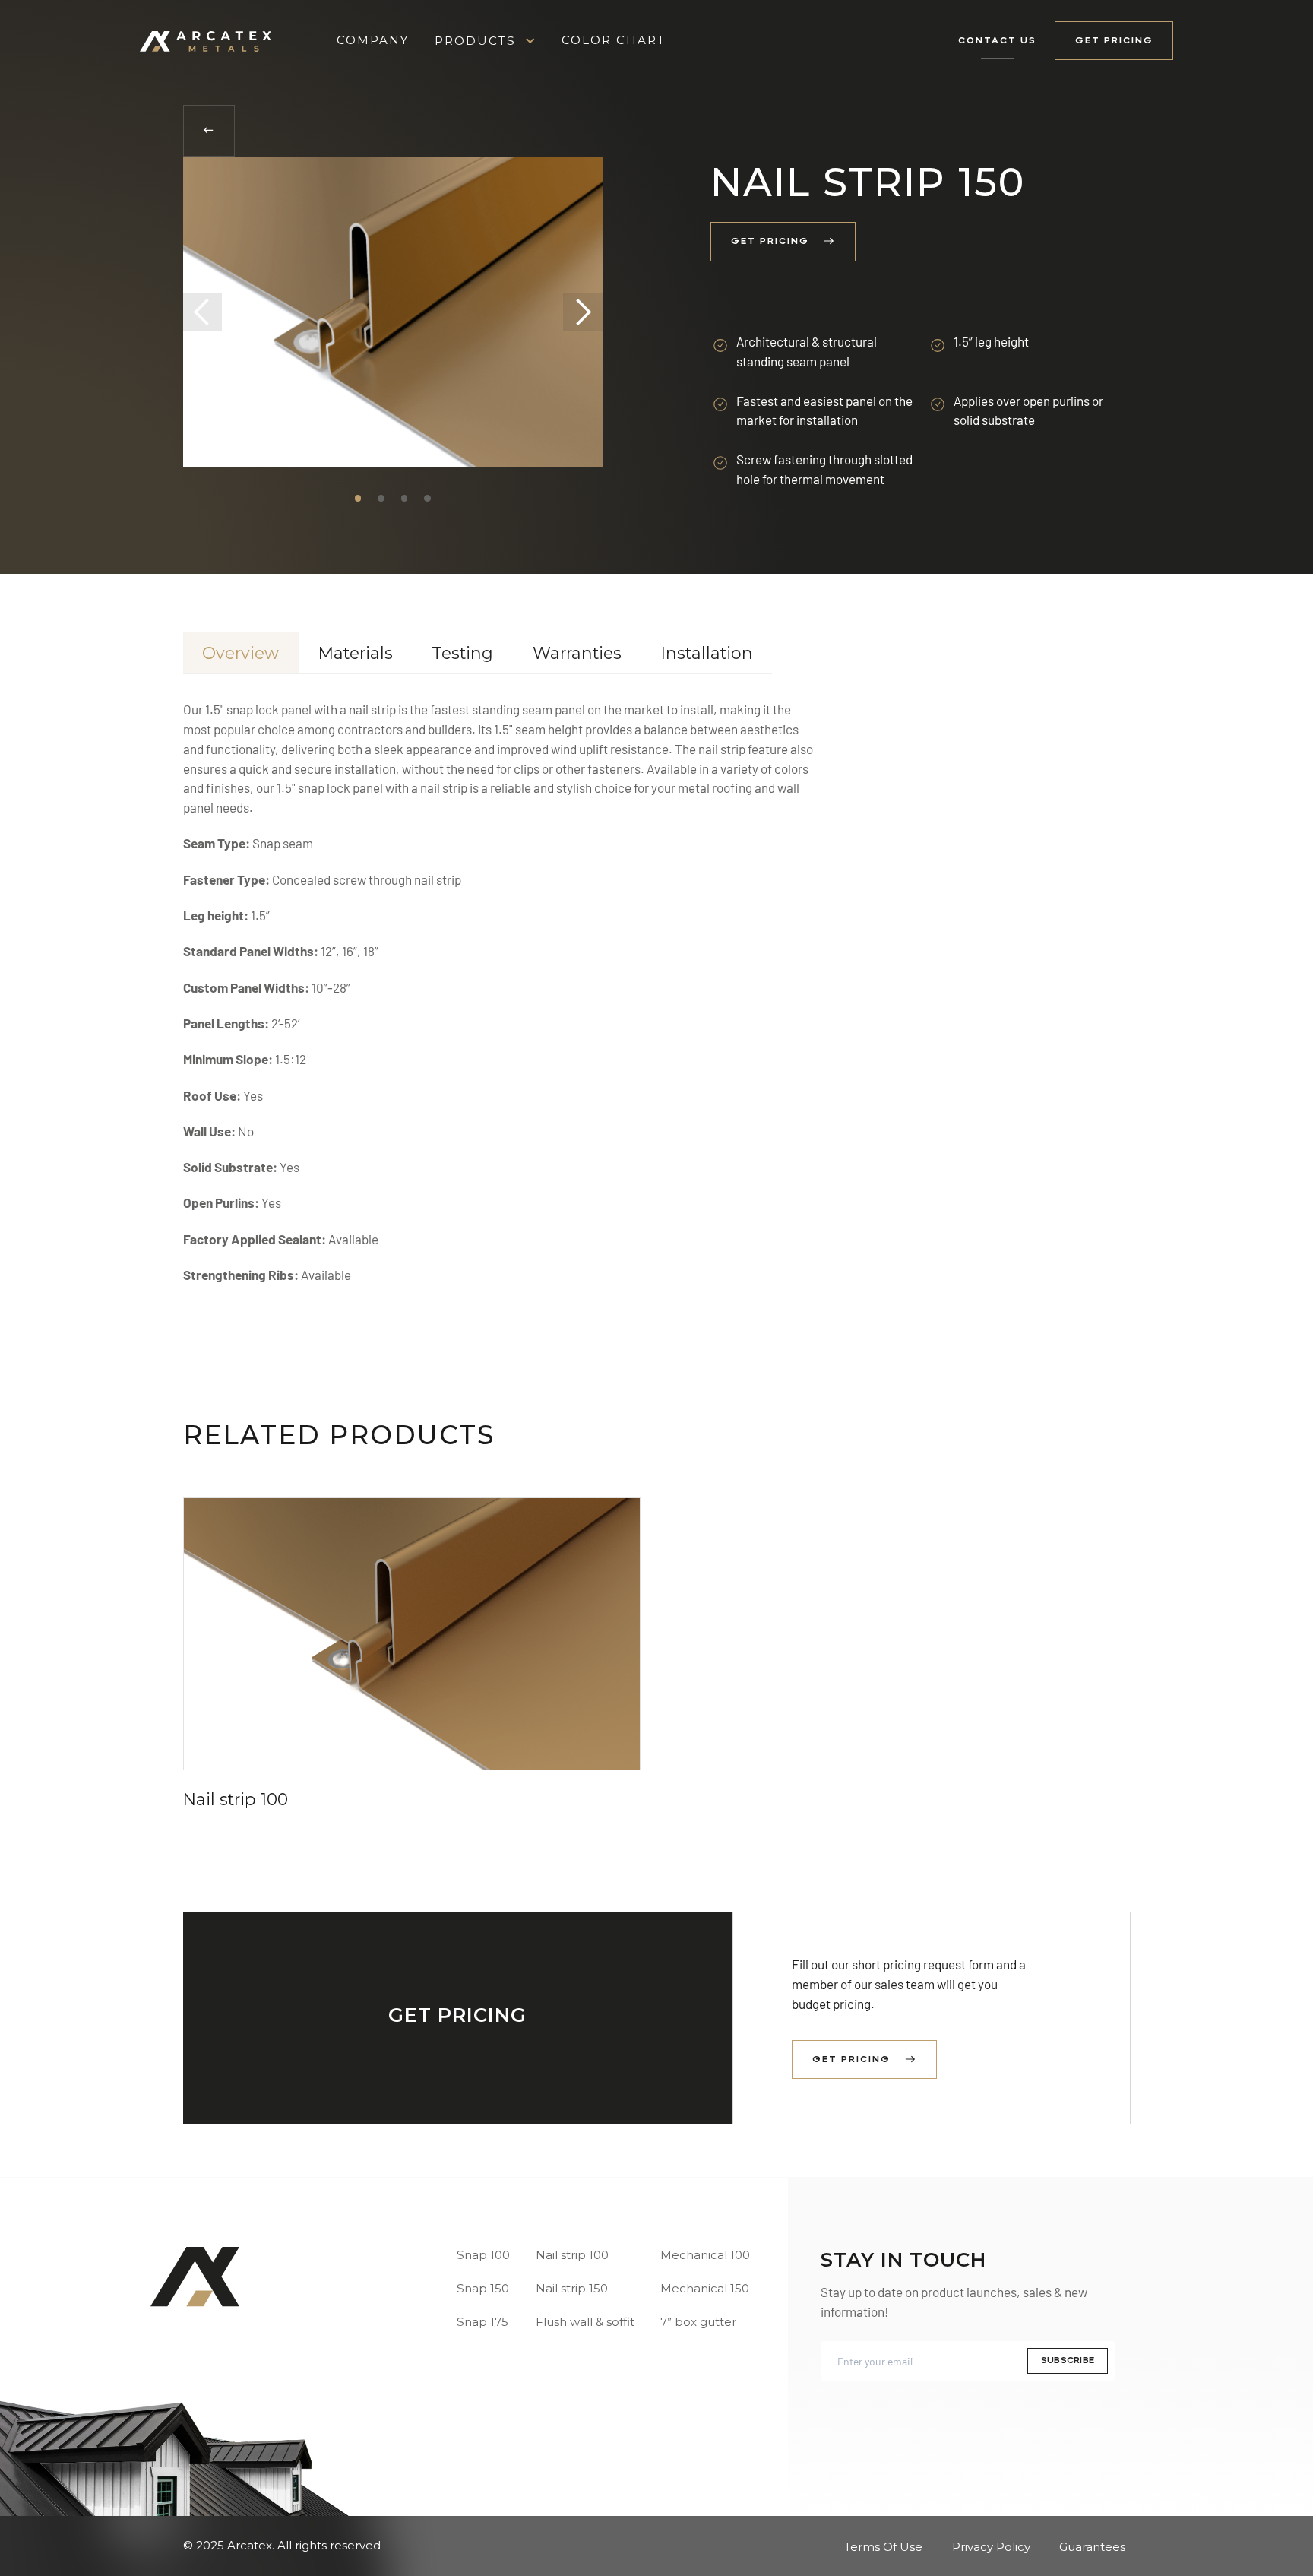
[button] (485, 41)
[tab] (241, 653)
